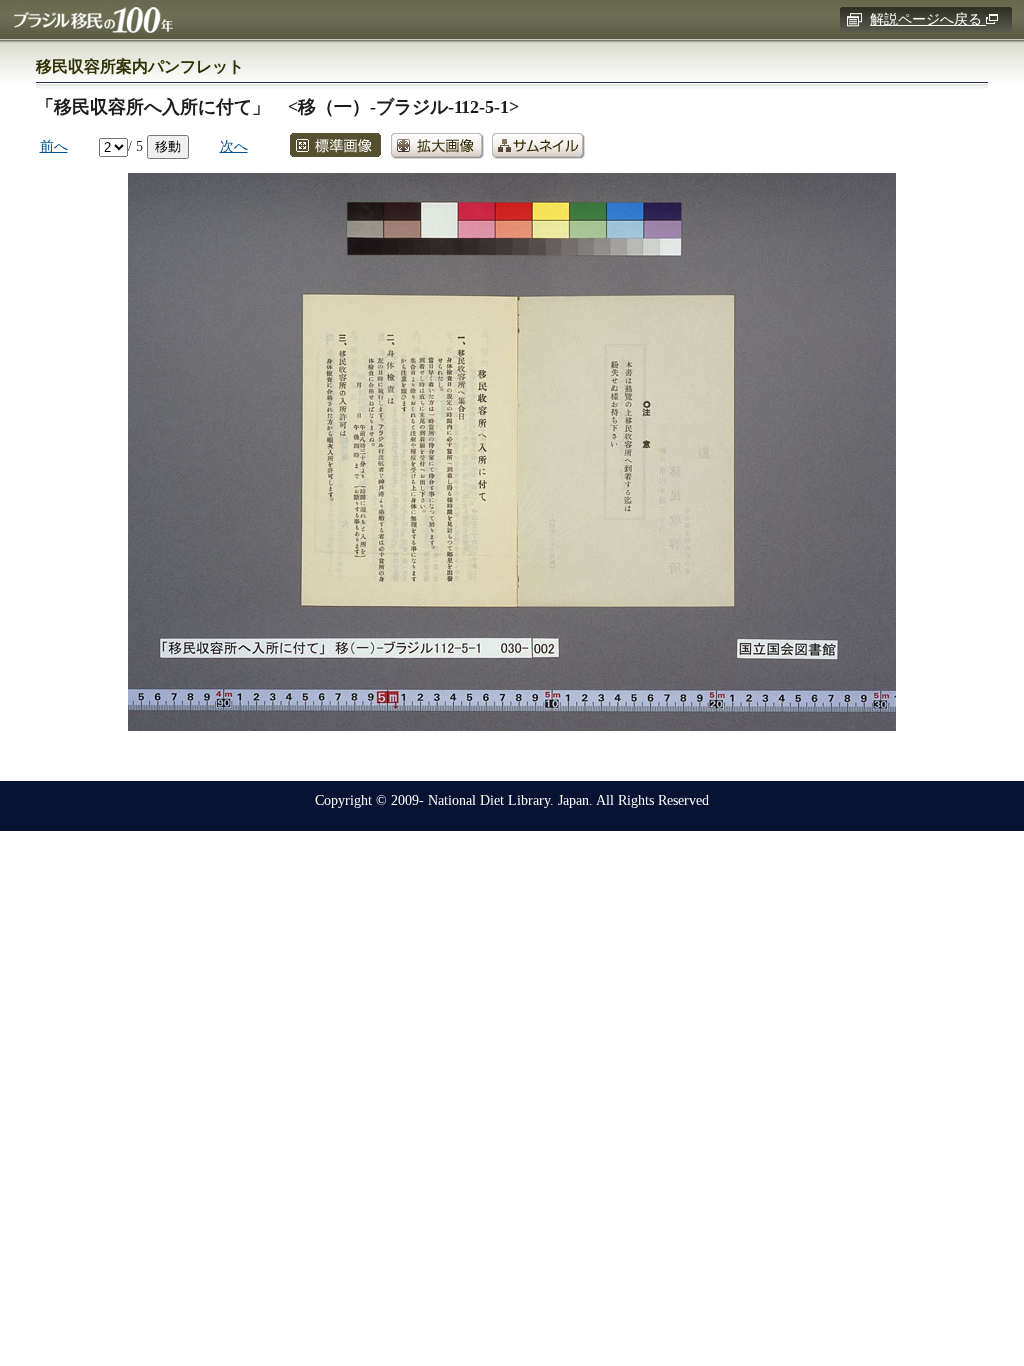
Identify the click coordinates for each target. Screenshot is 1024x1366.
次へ (234, 146)
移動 (168, 146)
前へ (54, 146)
